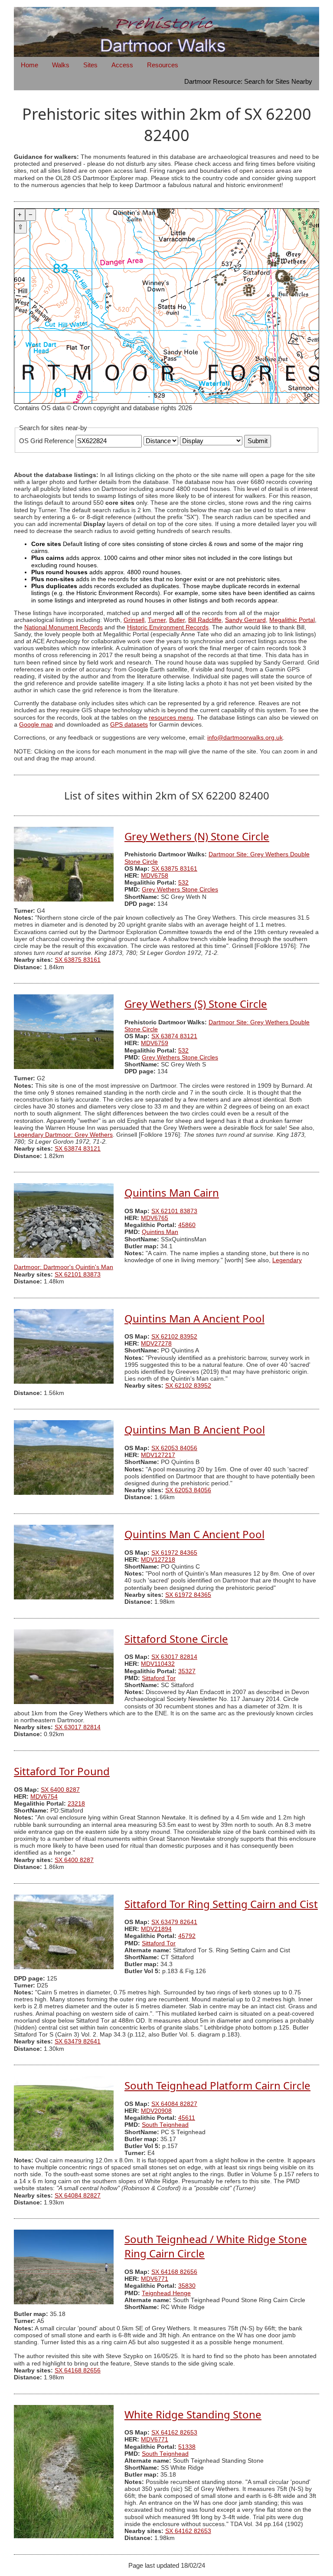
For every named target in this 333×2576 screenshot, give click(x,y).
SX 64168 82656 (174, 2272)
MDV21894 (156, 1929)
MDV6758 (155, 876)
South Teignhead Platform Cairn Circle (217, 2085)
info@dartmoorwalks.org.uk (245, 738)
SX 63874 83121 (174, 1036)
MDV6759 (155, 1043)
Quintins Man (160, 1232)
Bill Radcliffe (205, 620)
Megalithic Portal (292, 620)
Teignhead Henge (166, 2293)
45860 (187, 1225)
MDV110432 (158, 1664)
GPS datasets (129, 725)
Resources (163, 65)
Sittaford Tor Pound (62, 1771)
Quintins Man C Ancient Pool (194, 1534)
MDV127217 (158, 1455)
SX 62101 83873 (174, 1211)
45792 (187, 1936)
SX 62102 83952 (174, 1337)
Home (29, 65)
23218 (76, 1804)
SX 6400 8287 (60, 1790)
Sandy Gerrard (245, 620)
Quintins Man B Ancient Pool (195, 1429)
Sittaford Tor (159, 1678)
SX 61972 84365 (174, 1553)
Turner (157, 620)
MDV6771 (155, 2279)
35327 (187, 1671)
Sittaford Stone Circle (176, 1639)
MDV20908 (156, 2111)
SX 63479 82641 (174, 1922)
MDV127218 (158, 1560)
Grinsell (134, 620)
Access (122, 65)
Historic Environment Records (168, 627)
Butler (177, 620)
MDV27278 (156, 1344)
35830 (187, 2286)
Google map (36, 725)
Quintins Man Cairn (172, 1193)
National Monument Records (64, 627)
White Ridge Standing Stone (193, 2414)
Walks (61, 65)
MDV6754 (44, 1797)
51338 (187, 2447)
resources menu (171, 718)
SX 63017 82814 (174, 1657)
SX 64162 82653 (174, 2433)
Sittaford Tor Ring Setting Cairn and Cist (221, 1904)
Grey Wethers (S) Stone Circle (196, 1004)
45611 (187, 2118)
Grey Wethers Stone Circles (180, 890)
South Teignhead (165, 2125)
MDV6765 (155, 1218)
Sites (90, 65)
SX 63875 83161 (174, 869)
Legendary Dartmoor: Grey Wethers (63, 1135)
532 (183, 883)
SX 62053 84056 (174, 1448)
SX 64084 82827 (174, 2104)
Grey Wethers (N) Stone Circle (197, 836)
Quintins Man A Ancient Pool (194, 1318)
